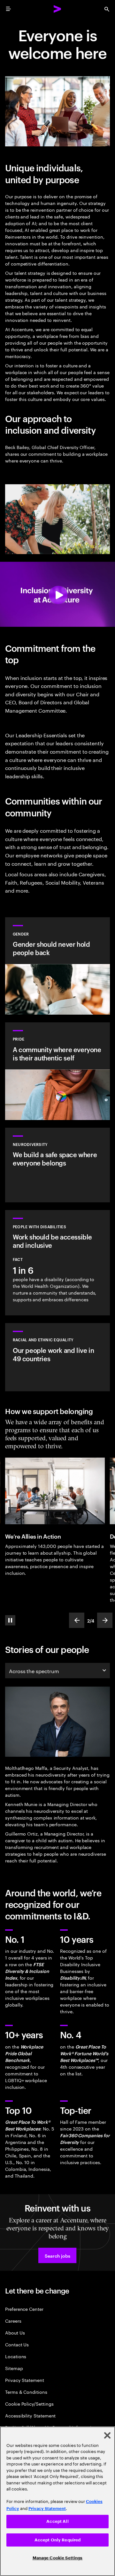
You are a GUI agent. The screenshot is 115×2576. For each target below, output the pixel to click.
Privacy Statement (25, 2380)
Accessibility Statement (30, 2415)
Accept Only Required (58, 2540)
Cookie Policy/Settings (29, 2404)
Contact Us (17, 2344)
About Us (15, 2332)
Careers (13, 2321)
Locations (16, 2356)
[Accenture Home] (57, 9)
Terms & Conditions (26, 2392)
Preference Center (24, 2309)
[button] (57, 2255)
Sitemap (14, 2368)
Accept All (57, 2521)
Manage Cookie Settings (58, 2558)
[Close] (107, 2435)
